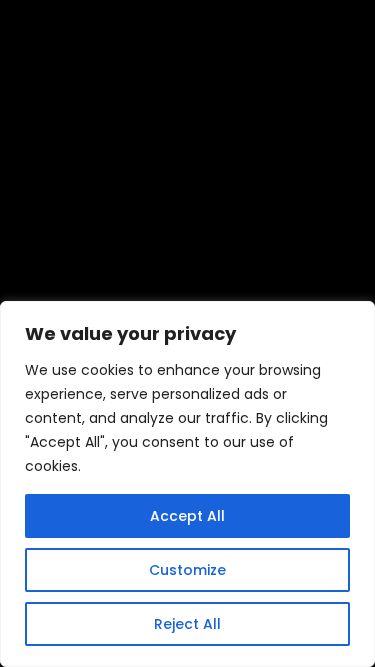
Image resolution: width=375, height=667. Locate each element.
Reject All (187, 624)
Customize (187, 570)
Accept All (187, 516)
